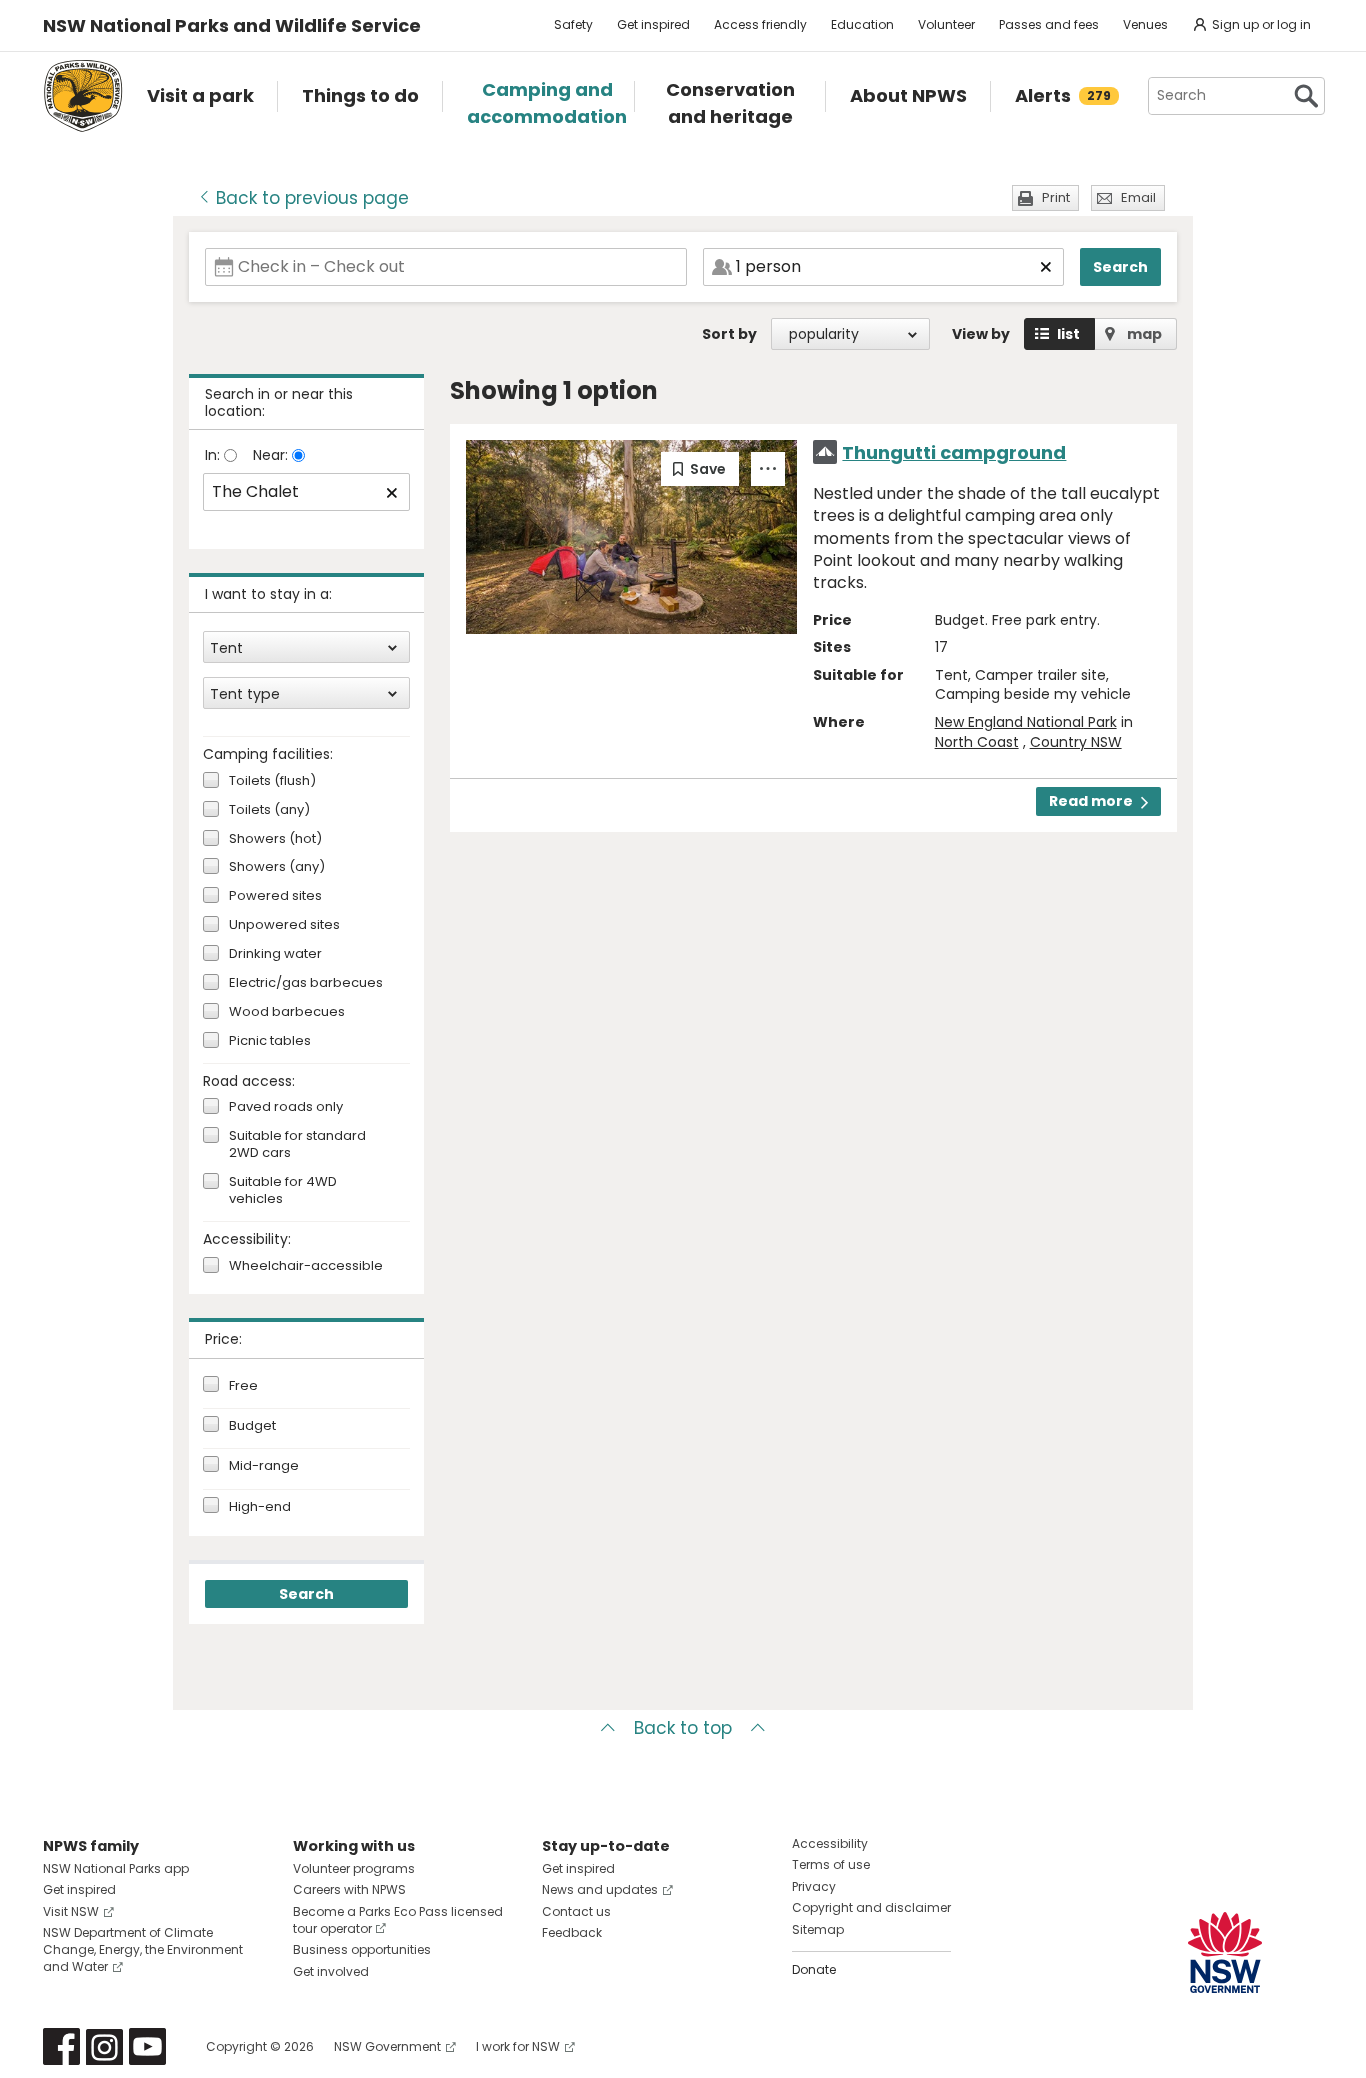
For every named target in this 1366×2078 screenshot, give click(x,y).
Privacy (814, 1886)
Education (862, 24)
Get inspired (653, 24)
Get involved (331, 1971)
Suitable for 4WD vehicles (283, 1191)
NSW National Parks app (116, 1868)
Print (1056, 197)
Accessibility (830, 1843)
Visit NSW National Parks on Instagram (104, 2046)
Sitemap (818, 1929)
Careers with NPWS (349, 1889)
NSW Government (387, 2046)
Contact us (576, 1911)
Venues (1145, 24)
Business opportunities (362, 1949)
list (1068, 334)
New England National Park (1026, 722)
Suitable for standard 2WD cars (297, 1145)
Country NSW (1076, 742)
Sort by (729, 334)
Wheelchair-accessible (306, 1266)
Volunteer (946, 24)
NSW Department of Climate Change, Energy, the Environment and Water (143, 1949)
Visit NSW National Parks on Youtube (147, 2046)
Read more (1091, 801)
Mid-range (264, 1466)
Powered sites (275, 896)
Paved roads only (286, 1107)
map (1144, 334)
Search (1120, 267)
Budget (252, 1426)
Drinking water (275, 954)
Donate (814, 1969)
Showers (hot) (275, 839)
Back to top (683, 1728)
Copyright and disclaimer (871, 1907)
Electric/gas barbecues (306, 983)
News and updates (600, 1889)
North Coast (977, 742)
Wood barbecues (287, 1012)
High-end (260, 1507)
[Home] (83, 96)
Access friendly (760, 24)
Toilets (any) (269, 810)
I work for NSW (518, 2046)
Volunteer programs (354, 1868)
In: (214, 455)
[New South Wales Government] (1225, 1952)
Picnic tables (270, 1041)
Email (1138, 197)
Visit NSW (71, 1911)
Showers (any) (277, 867)
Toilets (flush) (272, 781)
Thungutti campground (954, 452)
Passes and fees (1049, 24)
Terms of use (831, 1864)
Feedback (572, 1932)
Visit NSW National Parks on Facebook (61, 2046)
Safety (573, 24)
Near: (272, 455)
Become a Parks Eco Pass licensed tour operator (398, 1920)
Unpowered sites (284, 925)
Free (243, 1386)
